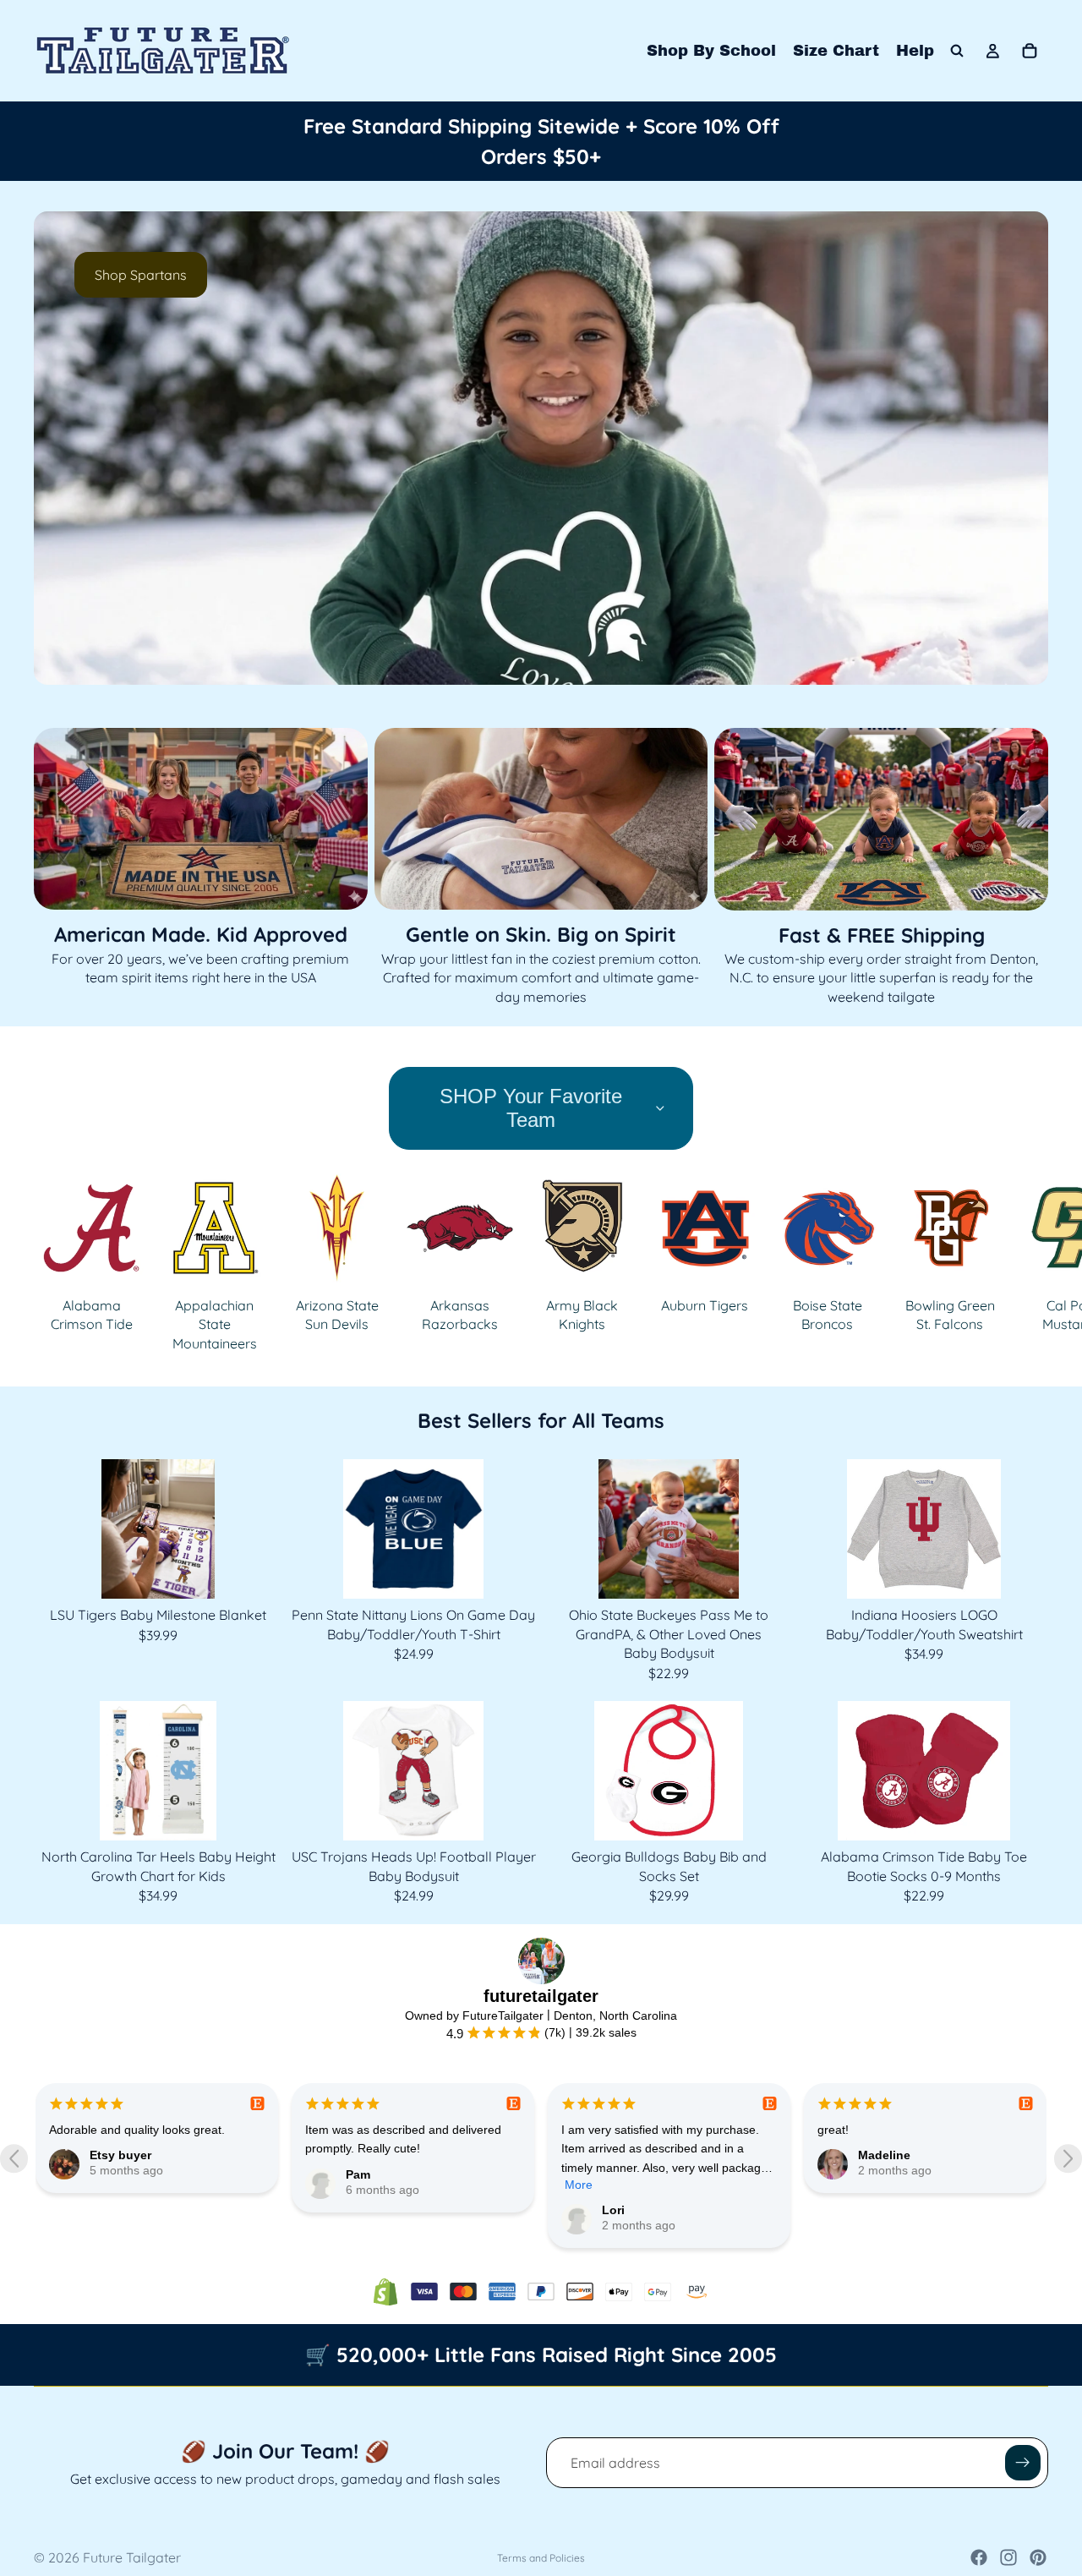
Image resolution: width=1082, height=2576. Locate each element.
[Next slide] (1021, 448)
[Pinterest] (1038, 2557)
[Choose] (511, 1573)
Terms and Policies (541, 2558)
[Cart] (1030, 51)
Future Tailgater (132, 2557)
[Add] (256, 1573)
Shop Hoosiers (446, 275)
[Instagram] (1008, 2557)
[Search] (957, 51)
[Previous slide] (61, 448)
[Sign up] (1023, 2463)
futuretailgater (541, 1996)
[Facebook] (979, 2557)
